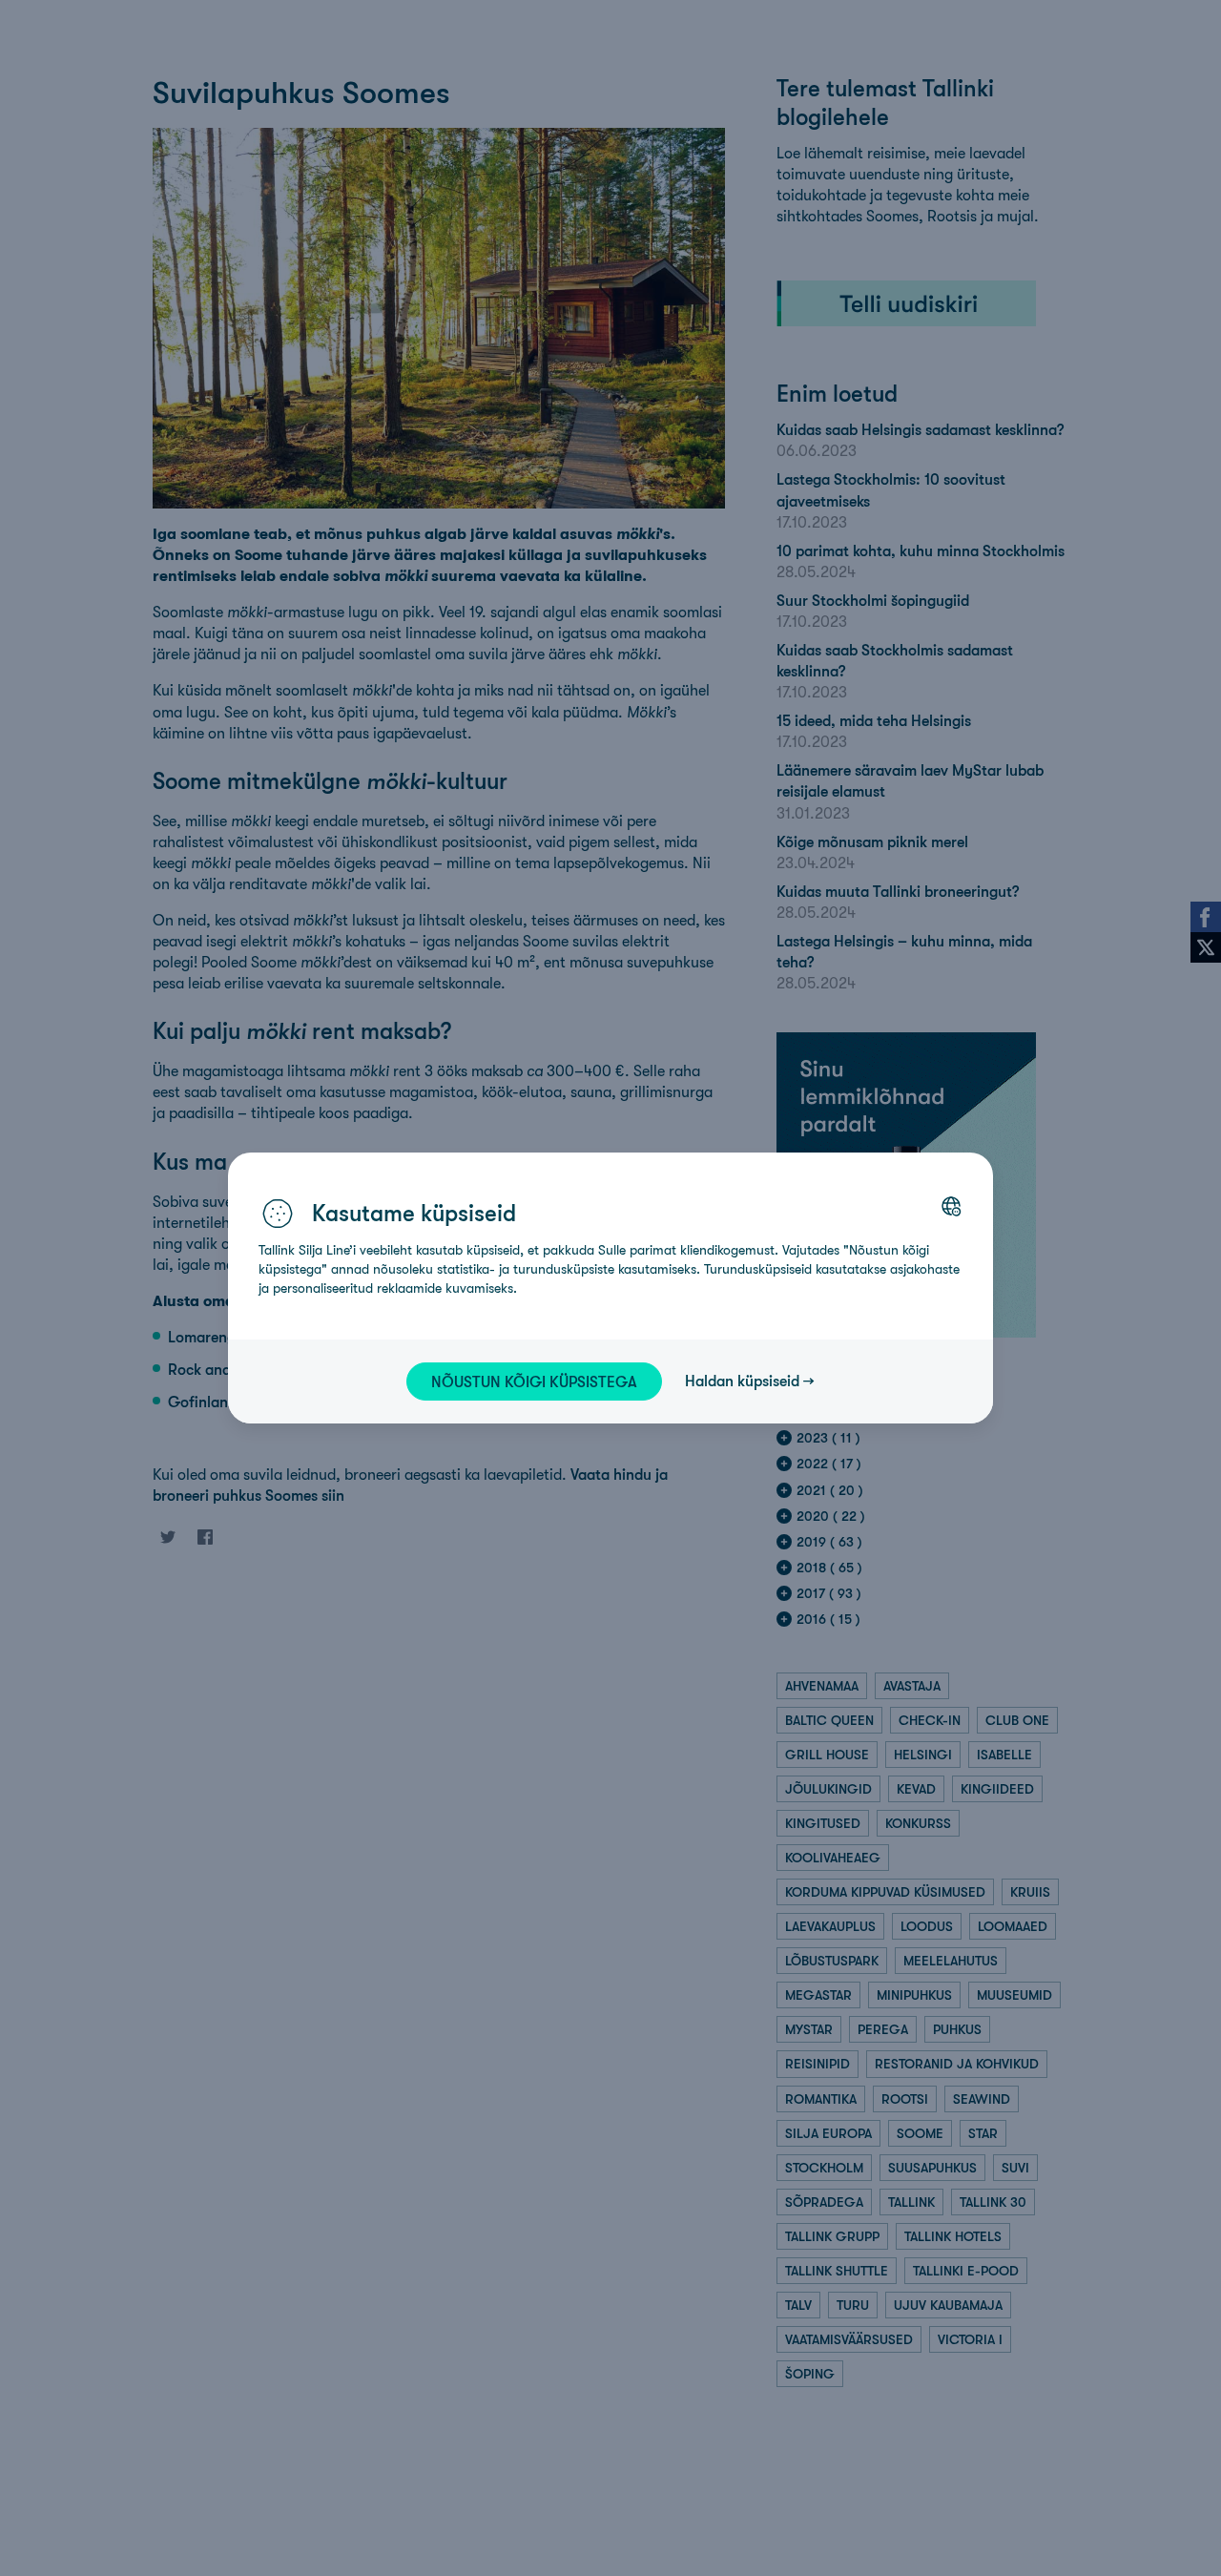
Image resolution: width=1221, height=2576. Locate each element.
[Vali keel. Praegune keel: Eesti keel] (951, 1206)
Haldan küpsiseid (742, 1381)
